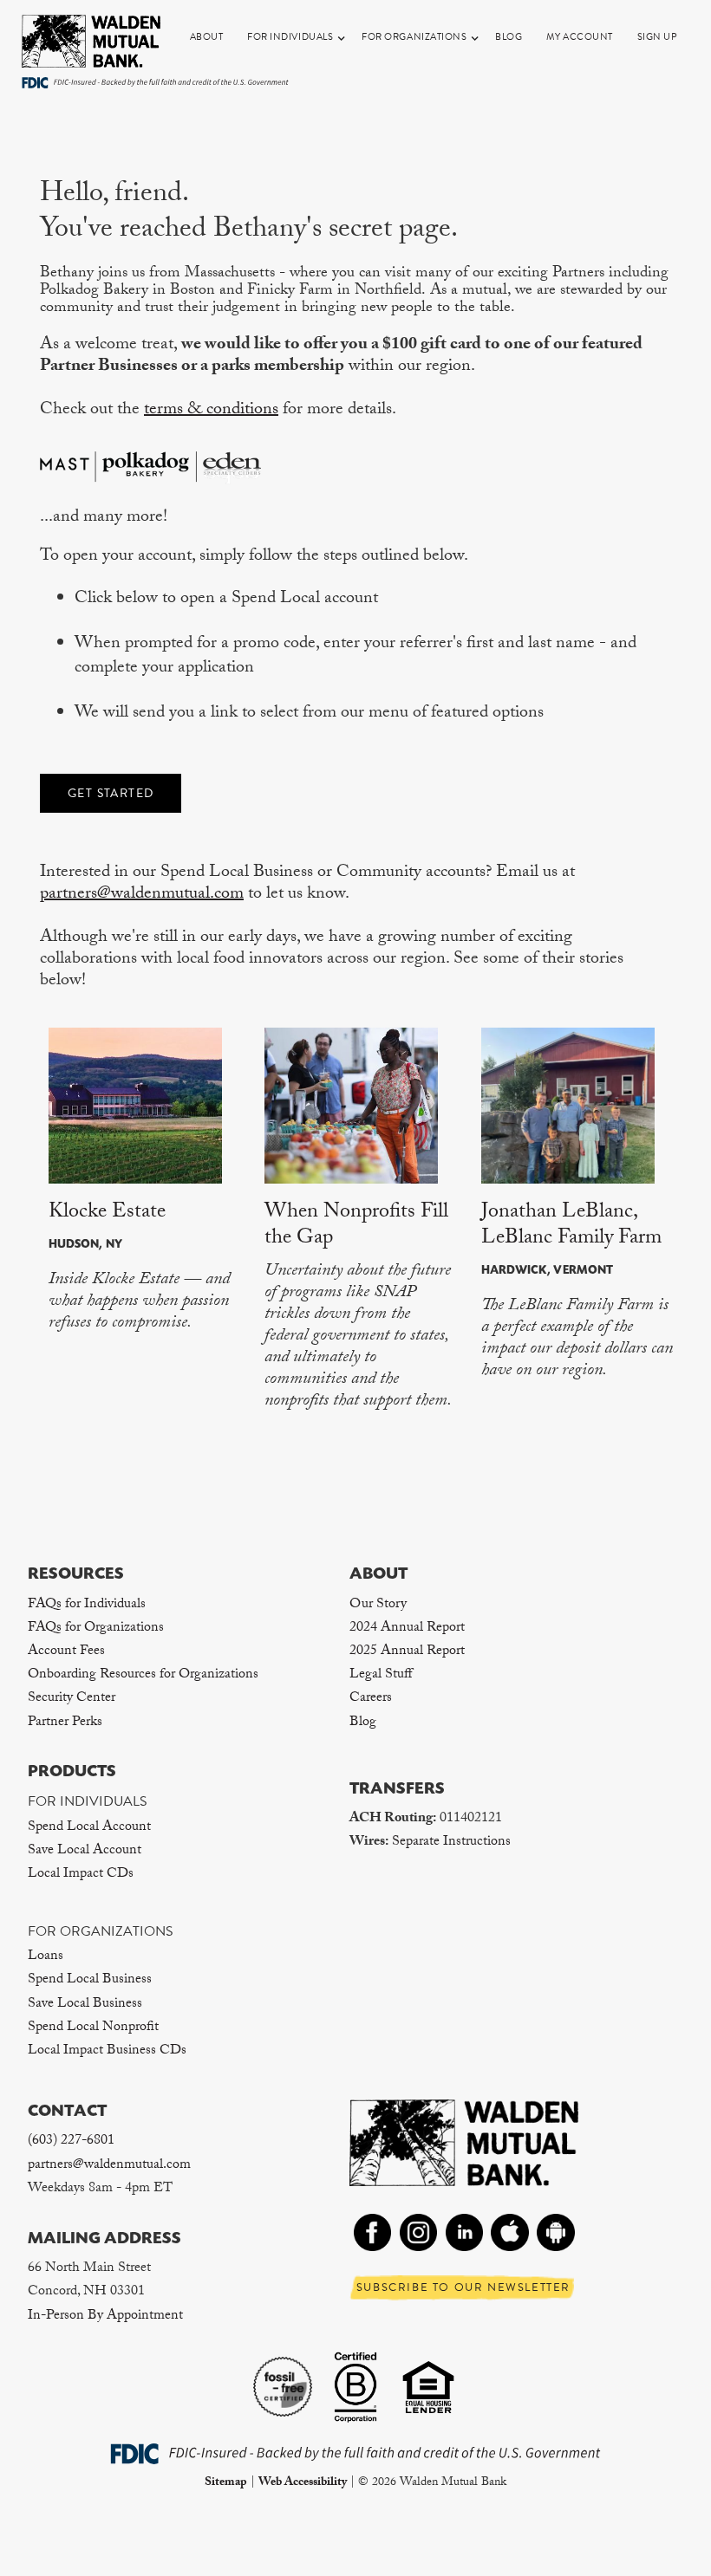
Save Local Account (85, 1851)
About (207, 37)
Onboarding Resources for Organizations (143, 1675)
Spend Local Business (90, 1980)
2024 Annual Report (407, 1629)
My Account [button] (580, 37)
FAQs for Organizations (96, 1629)
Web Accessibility (303, 2483)
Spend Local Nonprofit (93, 2028)
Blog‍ (363, 1723)
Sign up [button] (658, 37)
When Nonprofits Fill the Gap (356, 1226)
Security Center (72, 1699)
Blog (509, 37)
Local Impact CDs (81, 1875)
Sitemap (226, 2483)
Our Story (378, 1605)
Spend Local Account (89, 1828)
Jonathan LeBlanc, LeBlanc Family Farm (571, 1226)
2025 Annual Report (407, 1652)
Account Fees (66, 1652)
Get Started (111, 793)
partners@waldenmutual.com (142, 895)
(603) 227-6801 (71, 2141)
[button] (297, 37)
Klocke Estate (107, 1213)
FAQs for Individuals (87, 1605)
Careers (371, 1699)
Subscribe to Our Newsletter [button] (463, 2287)
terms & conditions (211, 411)
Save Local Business (85, 2005)
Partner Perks (65, 1723)
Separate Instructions (451, 1843)
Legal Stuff (381, 1675)
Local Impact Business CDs (107, 2051)
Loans (46, 1957)
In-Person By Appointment (105, 2316)
